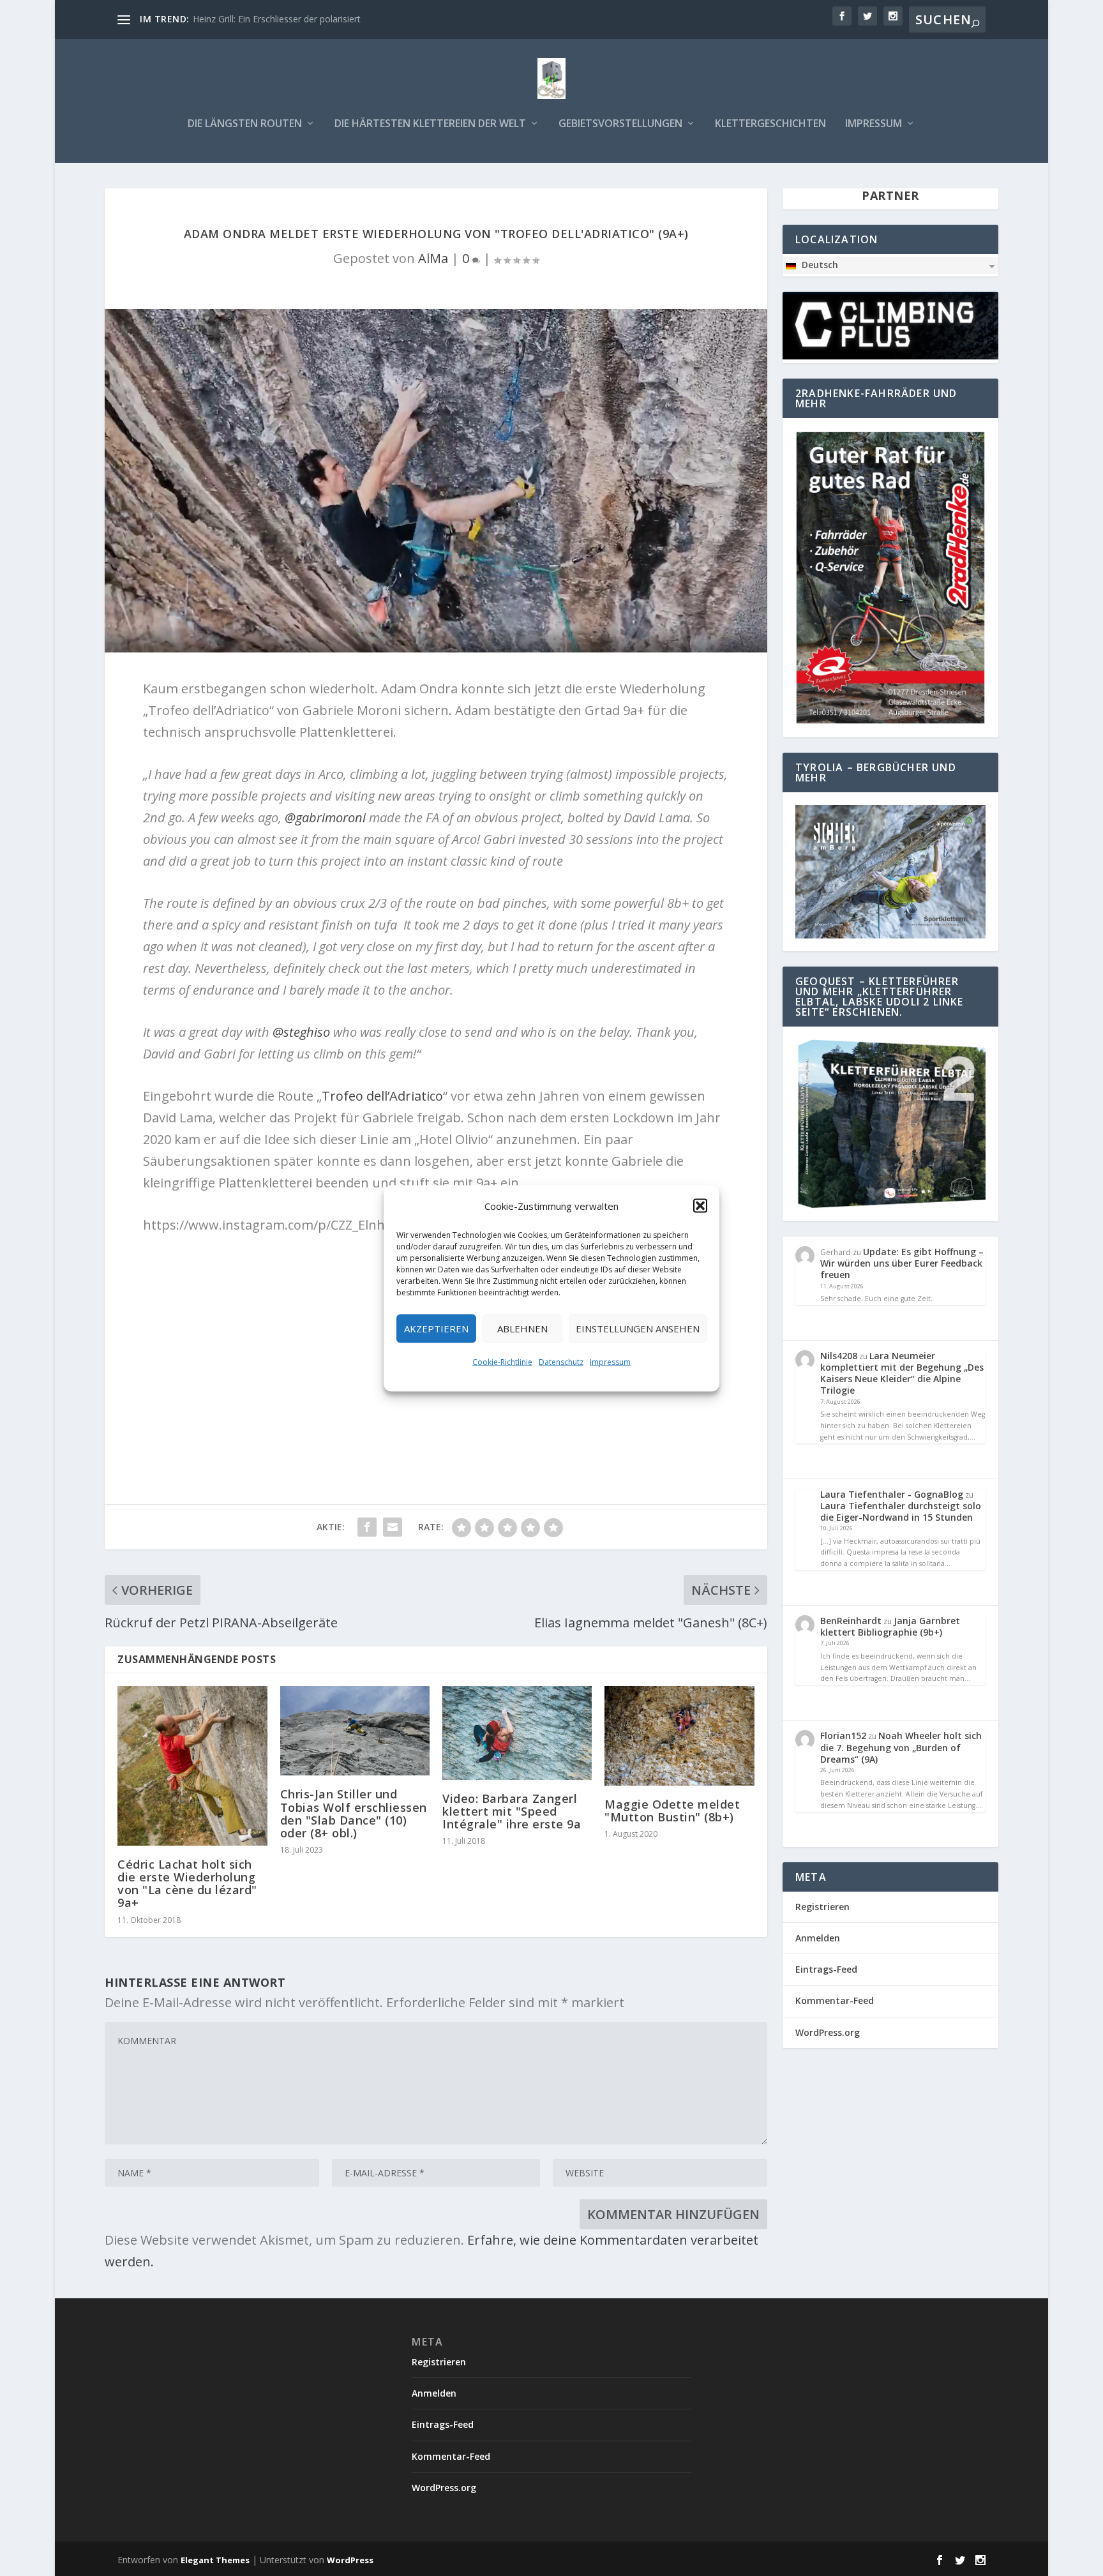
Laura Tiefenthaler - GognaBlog (892, 1494)
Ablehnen (522, 1329)
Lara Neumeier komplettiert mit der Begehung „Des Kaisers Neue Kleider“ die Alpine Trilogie (902, 1373)
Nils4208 (839, 1356)
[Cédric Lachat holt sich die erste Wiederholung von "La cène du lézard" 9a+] (192, 1766)
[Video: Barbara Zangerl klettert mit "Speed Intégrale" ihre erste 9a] (517, 1733)
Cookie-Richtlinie (502, 1361)
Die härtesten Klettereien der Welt (430, 124)
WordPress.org (828, 2032)
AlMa (433, 258)
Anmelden (818, 1938)
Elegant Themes (215, 2560)
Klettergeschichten (770, 124)
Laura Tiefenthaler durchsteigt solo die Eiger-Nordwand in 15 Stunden (901, 1511)
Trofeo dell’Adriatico (382, 1096)
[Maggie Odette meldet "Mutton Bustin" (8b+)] (679, 1736)
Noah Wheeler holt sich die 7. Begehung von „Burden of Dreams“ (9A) (901, 1747)
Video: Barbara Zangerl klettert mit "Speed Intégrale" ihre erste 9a (512, 1811)
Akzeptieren (436, 1329)
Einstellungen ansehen (638, 1329)
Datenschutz (561, 1361)
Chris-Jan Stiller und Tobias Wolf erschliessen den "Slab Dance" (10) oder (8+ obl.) (354, 1813)
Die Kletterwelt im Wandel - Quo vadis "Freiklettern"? (302, 19)
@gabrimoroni (325, 817)
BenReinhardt (851, 1621)
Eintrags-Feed (826, 1969)
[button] (700, 1205)
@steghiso (301, 1032)
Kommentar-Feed (835, 2000)
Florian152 (843, 1736)
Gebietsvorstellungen (620, 124)
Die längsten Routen (245, 124)
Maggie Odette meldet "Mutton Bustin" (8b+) (672, 1811)
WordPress (350, 2560)
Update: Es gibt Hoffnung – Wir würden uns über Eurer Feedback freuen (902, 1263)
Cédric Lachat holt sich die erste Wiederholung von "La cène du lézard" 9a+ (187, 1884)
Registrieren (822, 1907)
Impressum (610, 1361)
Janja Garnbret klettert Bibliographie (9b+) (890, 1626)
